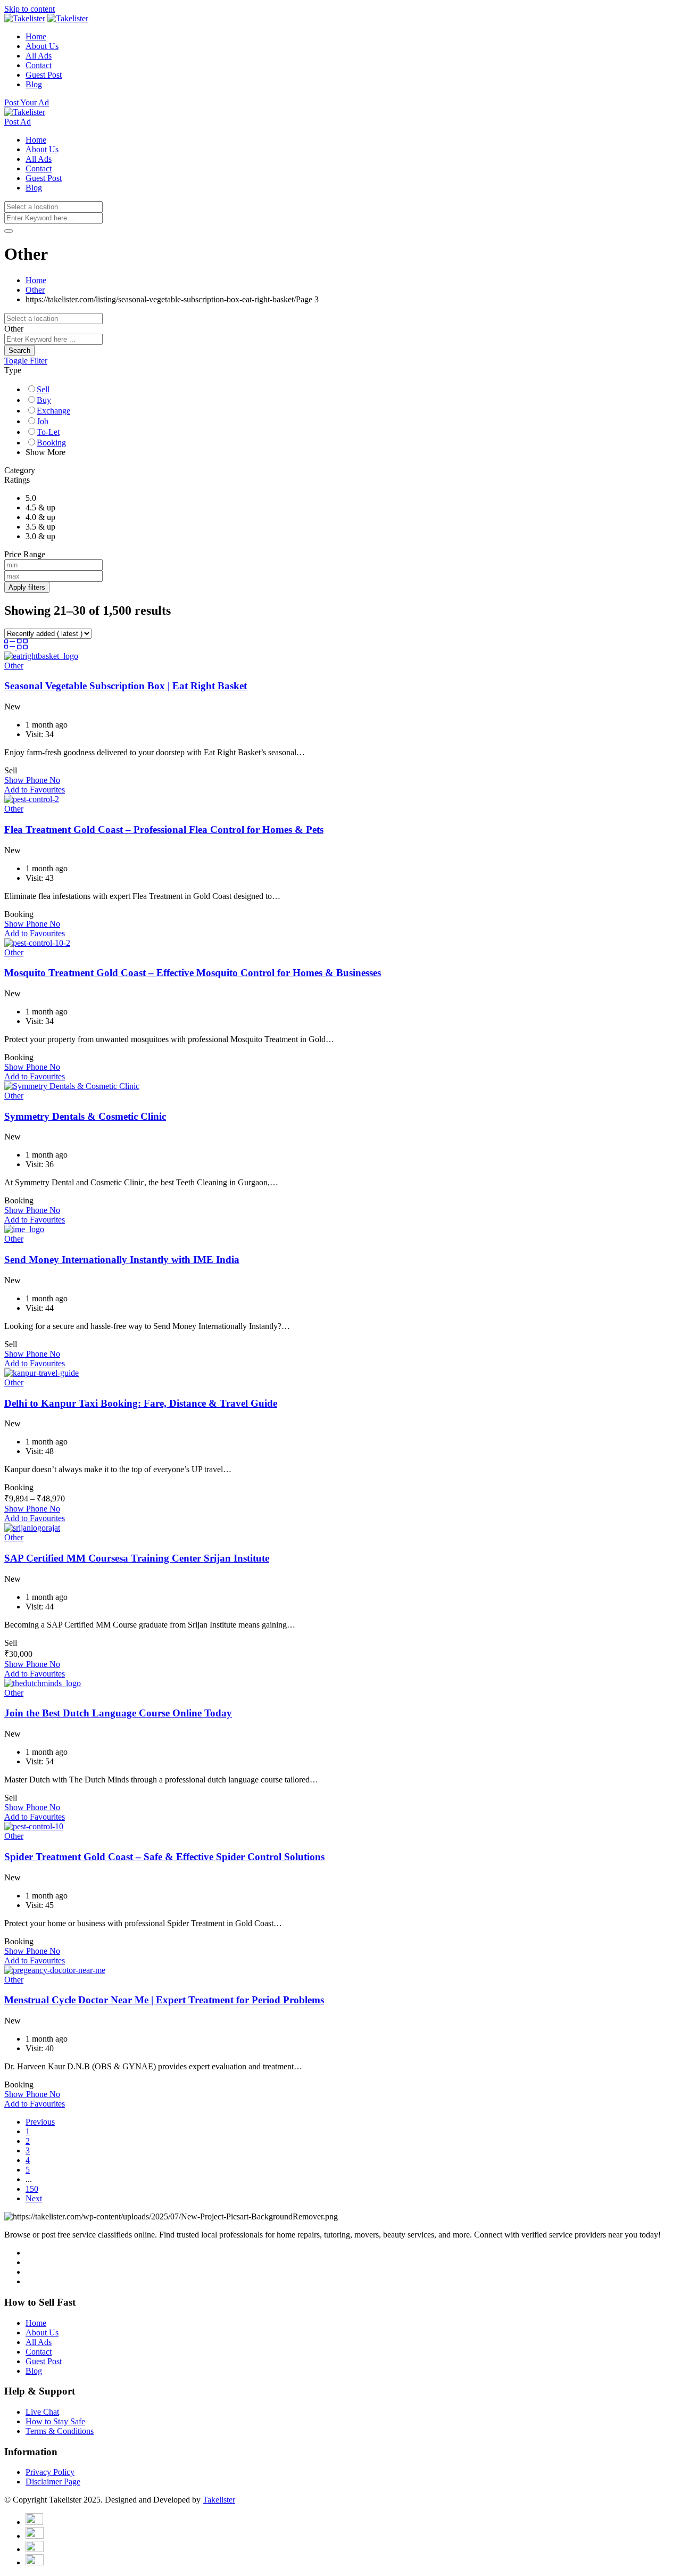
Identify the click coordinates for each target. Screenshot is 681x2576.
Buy (44, 400)
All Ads (39, 56)
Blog (34, 84)
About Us (42, 46)
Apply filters (27, 587)
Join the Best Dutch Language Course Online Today (118, 1713)
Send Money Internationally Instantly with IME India (122, 1260)
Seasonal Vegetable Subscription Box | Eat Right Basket (126, 686)
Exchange (53, 411)
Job (43, 421)
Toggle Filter (26, 361)
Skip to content (30, 9)
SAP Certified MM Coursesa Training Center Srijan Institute (137, 1558)
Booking (51, 443)
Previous (40, 2122)
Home (36, 36)
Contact (39, 65)
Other (14, 666)
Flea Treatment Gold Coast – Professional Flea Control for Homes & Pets (164, 829)
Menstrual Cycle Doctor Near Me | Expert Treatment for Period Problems (164, 2000)
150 (32, 2189)
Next (34, 2198)
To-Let (48, 432)
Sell (43, 389)
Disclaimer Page (53, 2482)
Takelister (219, 2500)
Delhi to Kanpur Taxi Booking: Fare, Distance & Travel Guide (141, 1403)
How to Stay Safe (55, 2421)
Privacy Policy (50, 2472)
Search (19, 350)
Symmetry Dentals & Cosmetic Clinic (85, 1116)
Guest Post (44, 75)
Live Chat (42, 2412)
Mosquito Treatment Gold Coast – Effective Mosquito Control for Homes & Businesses (193, 973)
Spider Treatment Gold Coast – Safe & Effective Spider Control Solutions (164, 1857)
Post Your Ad (27, 102)
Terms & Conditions (60, 2431)
